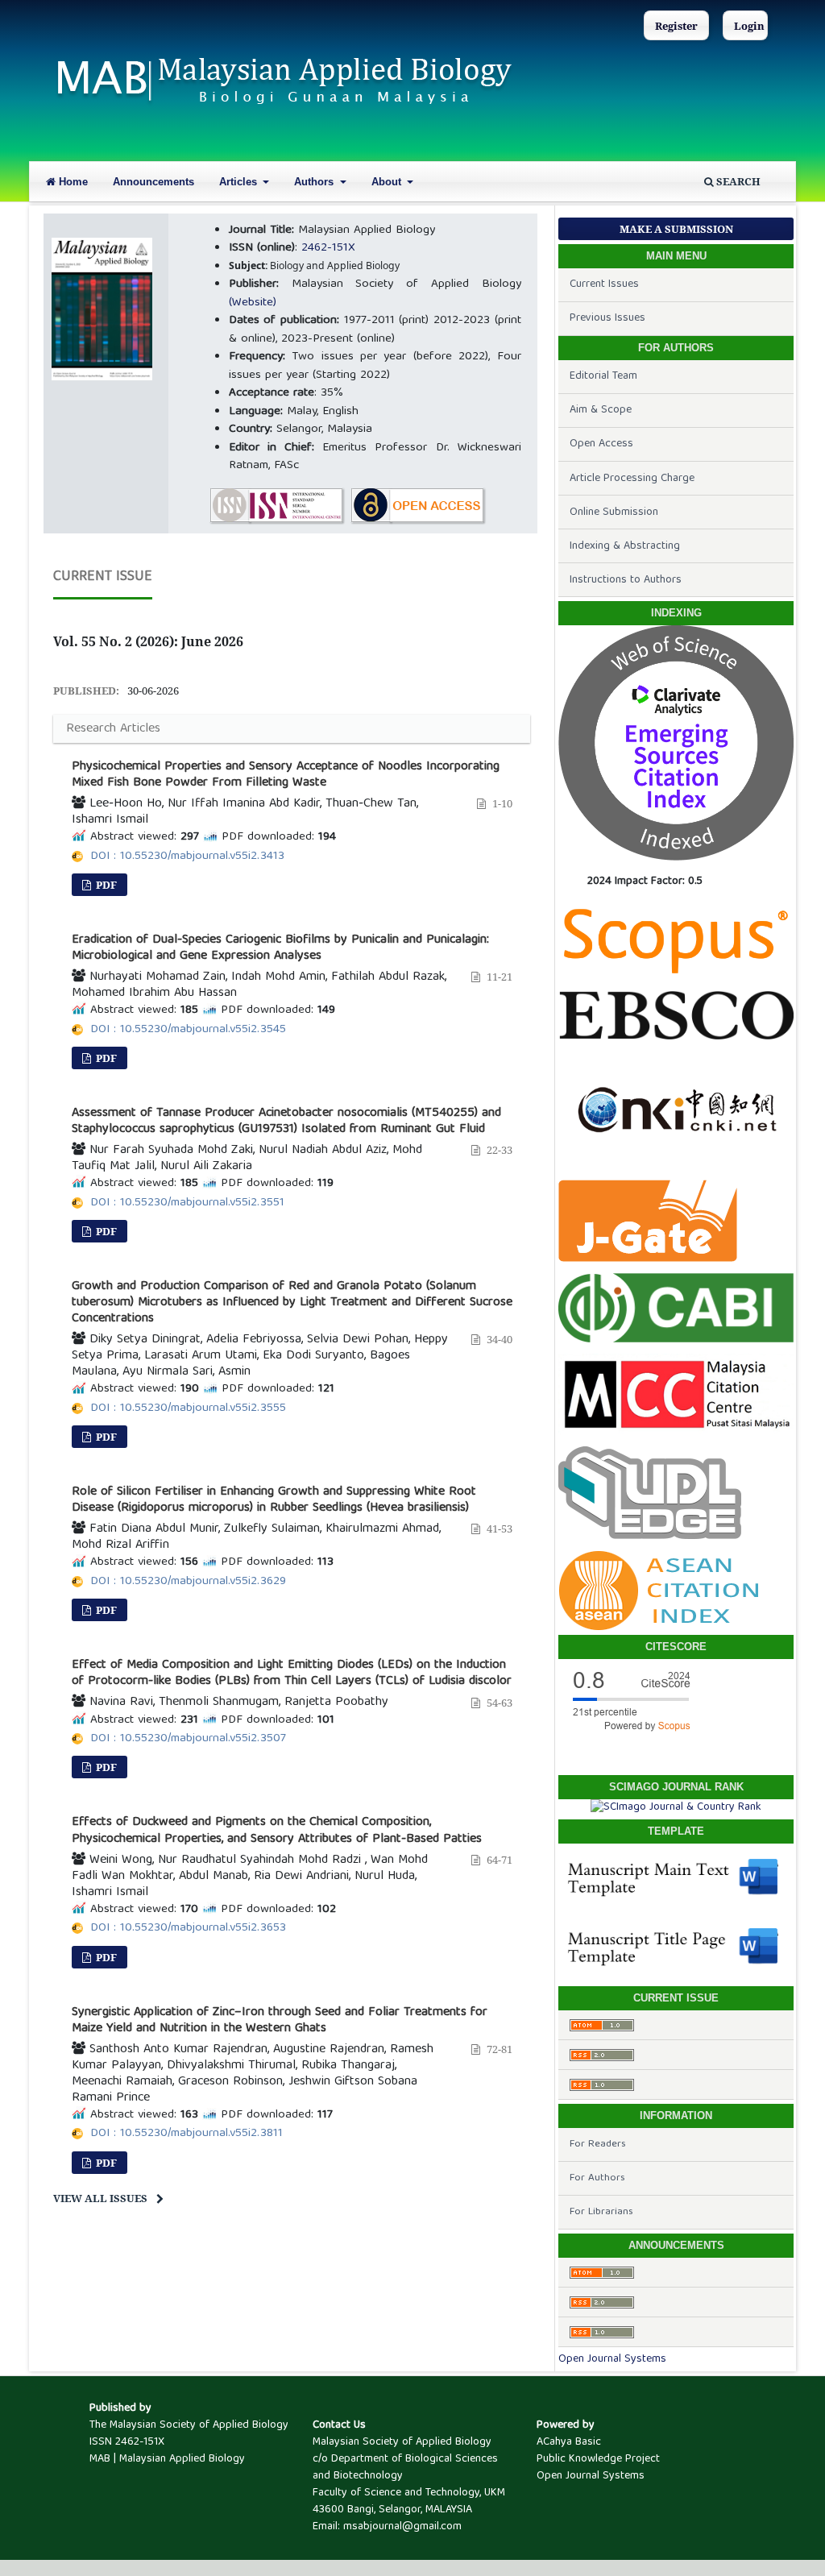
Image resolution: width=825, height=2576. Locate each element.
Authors (315, 182)
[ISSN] (277, 506)
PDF (105, 885)
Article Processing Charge (632, 479)
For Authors (597, 2178)
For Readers (598, 2145)
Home (72, 182)
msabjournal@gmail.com (402, 2527)
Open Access (601, 444)
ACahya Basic (569, 2442)
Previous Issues (607, 318)
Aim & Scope (601, 410)
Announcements (153, 182)
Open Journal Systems (612, 2359)
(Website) (253, 303)
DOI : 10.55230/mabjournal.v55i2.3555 (188, 1408)
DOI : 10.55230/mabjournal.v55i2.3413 (187, 857)
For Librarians (601, 2212)
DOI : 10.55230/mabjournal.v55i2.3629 (188, 1582)
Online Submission (614, 512)
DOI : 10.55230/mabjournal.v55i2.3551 (187, 1203)
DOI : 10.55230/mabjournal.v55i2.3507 (188, 1739)
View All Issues (100, 2198)
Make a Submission (676, 229)
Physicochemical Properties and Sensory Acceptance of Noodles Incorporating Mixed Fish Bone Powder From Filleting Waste (286, 775)
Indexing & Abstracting (625, 546)
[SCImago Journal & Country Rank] (676, 1807)
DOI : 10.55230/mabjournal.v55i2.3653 (188, 1928)
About (388, 182)
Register (676, 26)
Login (749, 26)
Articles (240, 182)
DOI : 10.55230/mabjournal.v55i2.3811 (187, 2134)
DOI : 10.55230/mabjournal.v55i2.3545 (188, 1030)
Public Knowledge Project (598, 2459)
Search (737, 181)
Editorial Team (603, 376)
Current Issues (604, 284)
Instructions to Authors (626, 580)
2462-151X (328, 248)
